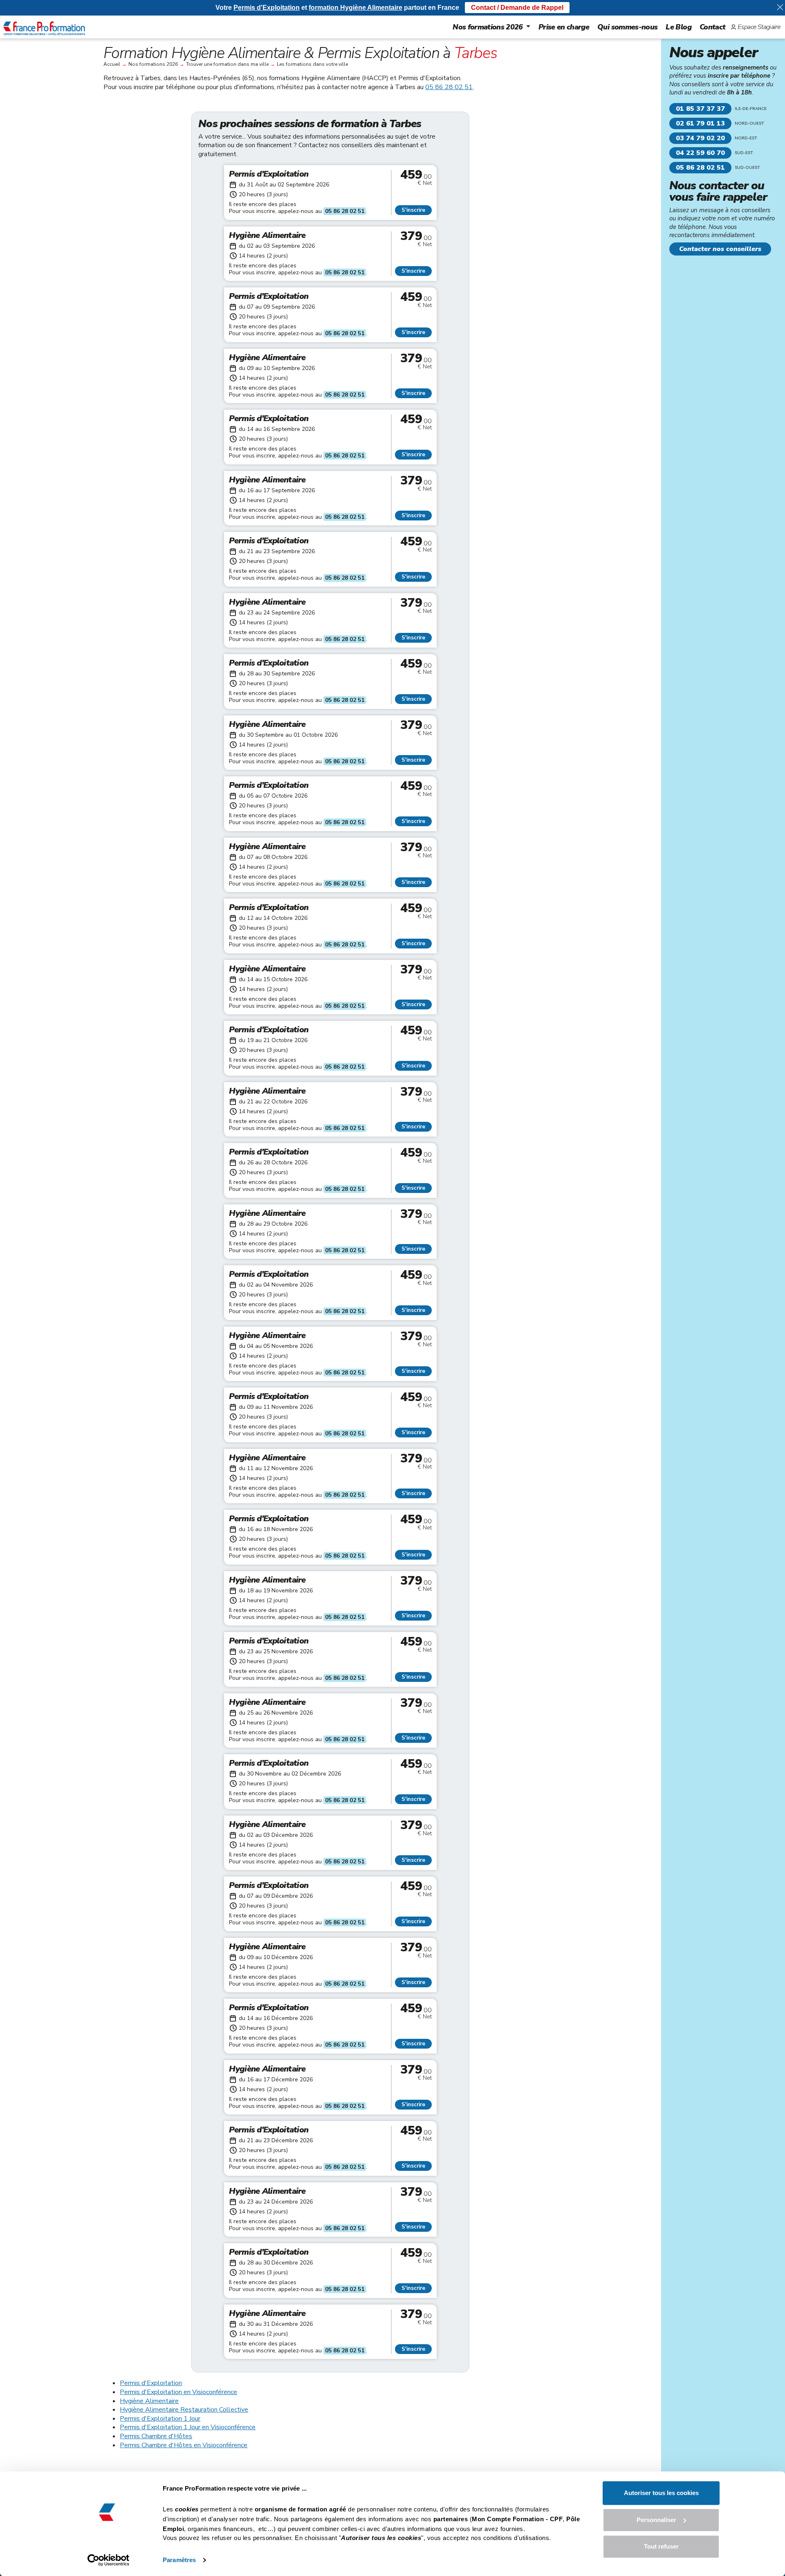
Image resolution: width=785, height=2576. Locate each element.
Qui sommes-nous (627, 27)
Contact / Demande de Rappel (517, 8)
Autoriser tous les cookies (661, 2493)
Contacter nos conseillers (720, 249)
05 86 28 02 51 (449, 87)
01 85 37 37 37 (700, 109)
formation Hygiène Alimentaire (355, 8)
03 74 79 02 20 (700, 138)
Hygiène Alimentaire (149, 2401)
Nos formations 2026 (488, 27)
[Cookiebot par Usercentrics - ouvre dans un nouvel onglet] (109, 2560)
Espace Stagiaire (759, 27)
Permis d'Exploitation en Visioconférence (178, 2392)
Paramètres (179, 2560)
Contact (712, 27)
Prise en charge (564, 27)
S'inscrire (413, 210)
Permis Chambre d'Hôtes (156, 2436)
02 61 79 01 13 (700, 123)
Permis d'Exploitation (151, 2383)
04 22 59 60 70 (700, 153)
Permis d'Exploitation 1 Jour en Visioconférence (188, 2427)
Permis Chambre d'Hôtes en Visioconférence (184, 2445)
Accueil (112, 64)
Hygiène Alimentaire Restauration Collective (184, 2410)
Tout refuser (661, 2546)
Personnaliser (656, 2520)
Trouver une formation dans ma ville (227, 64)
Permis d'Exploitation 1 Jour (160, 2419)
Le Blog (678, 27)
